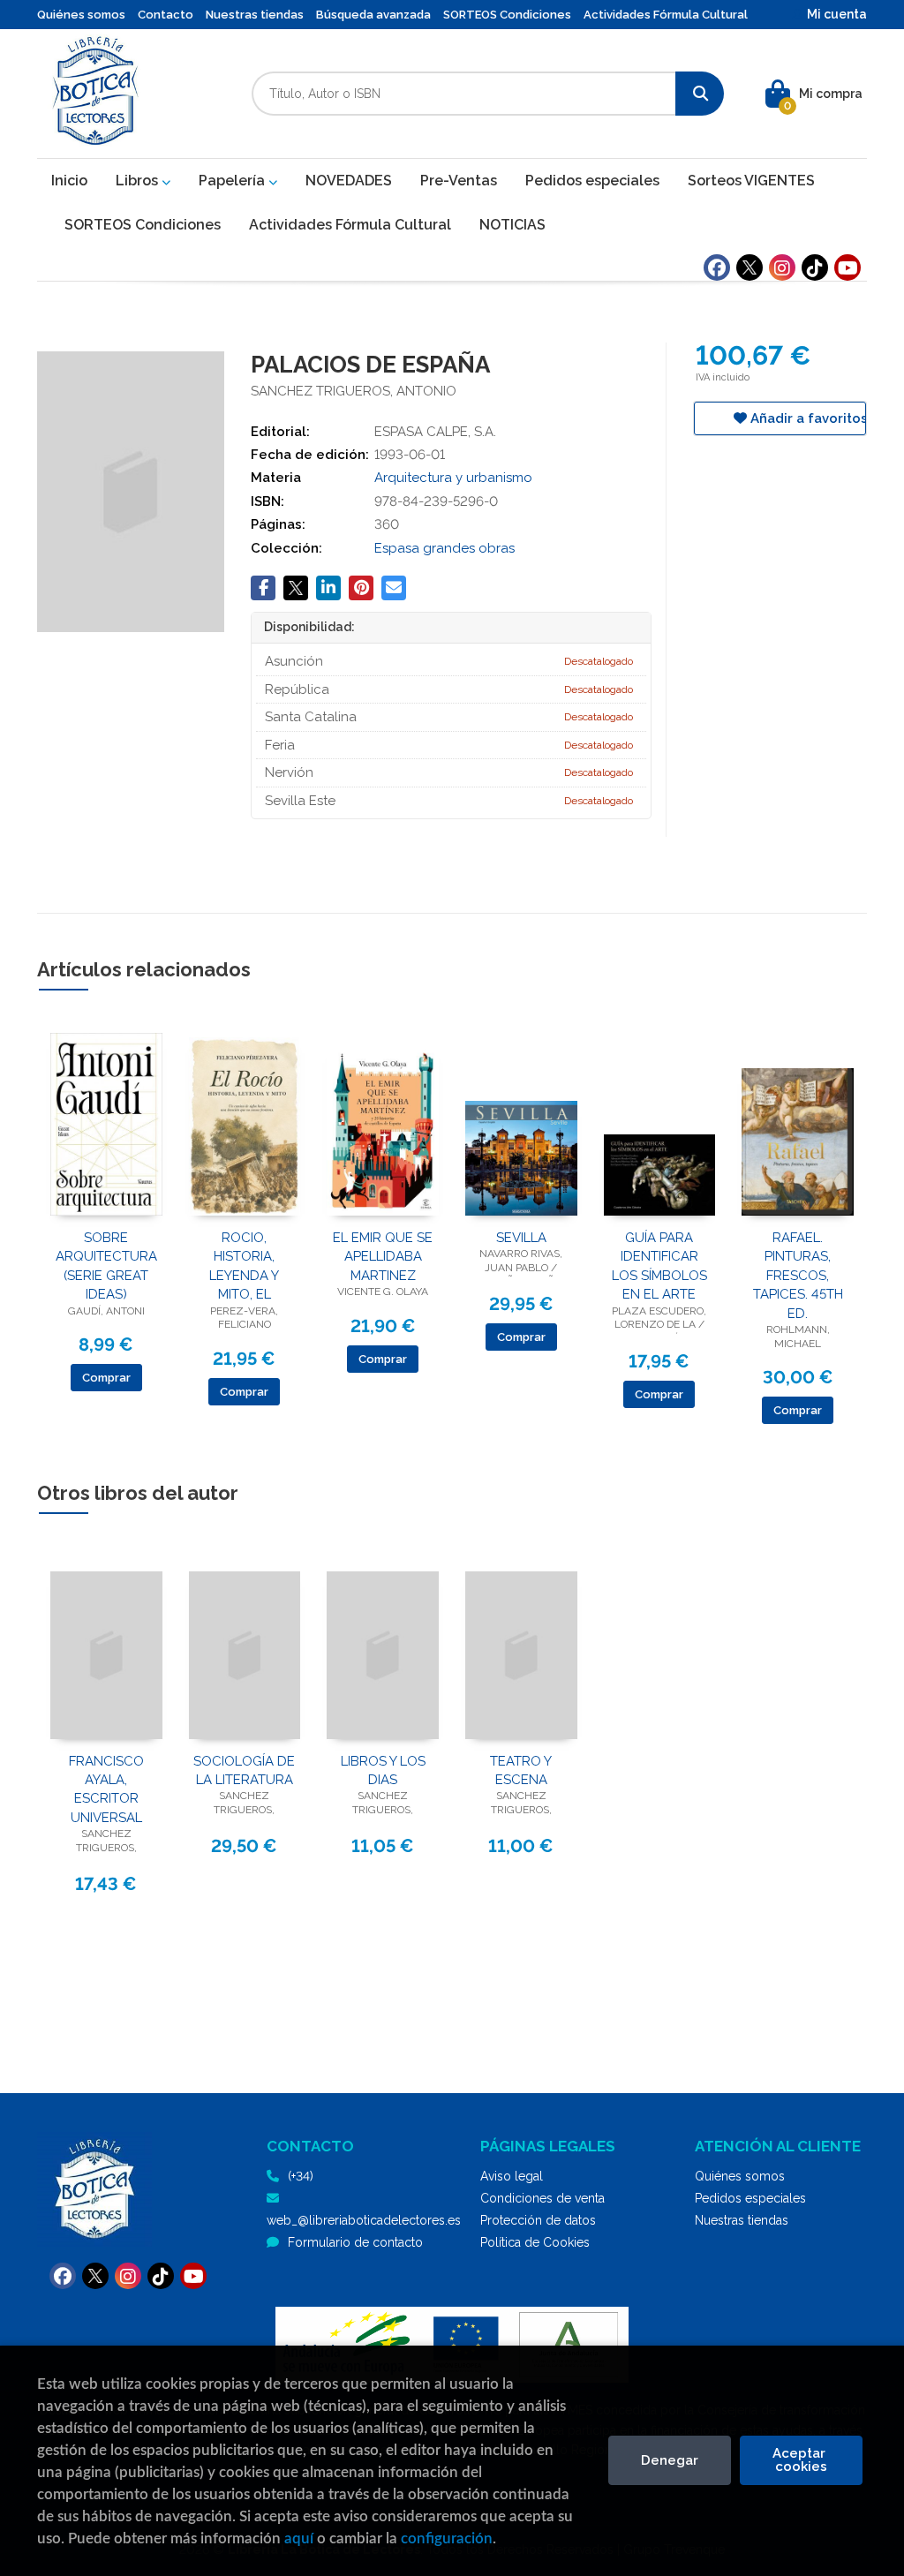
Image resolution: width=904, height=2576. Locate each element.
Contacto (166, 15)
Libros (139, 181)
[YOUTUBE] (847, 267)
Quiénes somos (81, 15)
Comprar (106, 1378)
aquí (299, 2538)
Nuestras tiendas (255, 15)
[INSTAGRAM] (782, 267)
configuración (447, 2538)
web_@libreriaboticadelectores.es (364, 2220)
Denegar (670, 2460)
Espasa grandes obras (444, 548)
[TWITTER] (750, 267)
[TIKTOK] (815, 267)
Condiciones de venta (542, 2198)
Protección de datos (538, 2220)
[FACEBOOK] (717, 267)
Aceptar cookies (801, 2460)
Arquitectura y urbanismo (453, 478)
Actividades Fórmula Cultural (666, 15)
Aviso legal (512, 2176)
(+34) (301, 2176)
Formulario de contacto (355, 2242)
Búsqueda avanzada (373, 15)
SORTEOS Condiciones (507, 15)
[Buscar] (700, 94)
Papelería (234, 181)
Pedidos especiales (750, 2198)
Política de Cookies (535, 2242)
